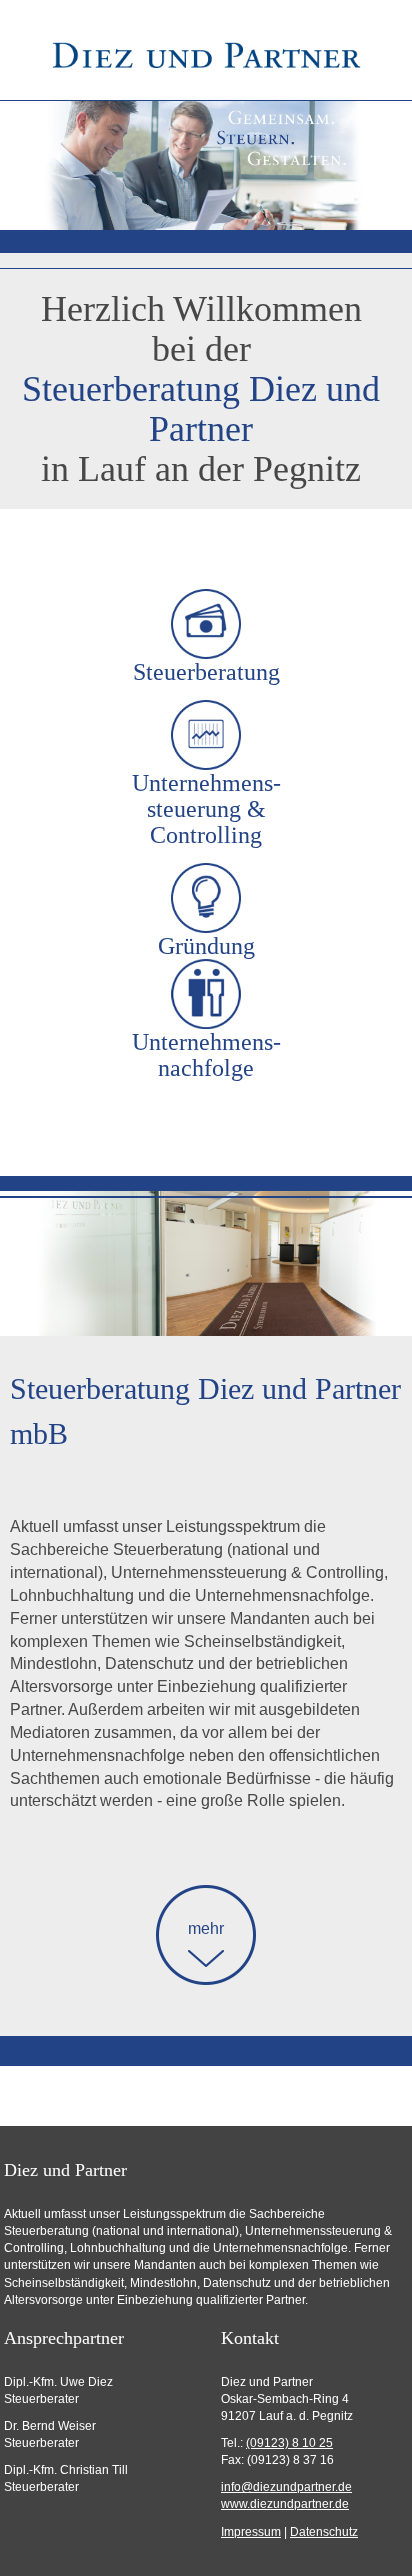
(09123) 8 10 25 (289, 2443)
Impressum (251, 2532)
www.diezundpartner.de (285, 2504)
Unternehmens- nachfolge (206, 1055)
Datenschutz (324, 2532)
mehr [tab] (206, 1928)
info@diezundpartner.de (286, 2487)
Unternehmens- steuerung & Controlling (206, 809)
